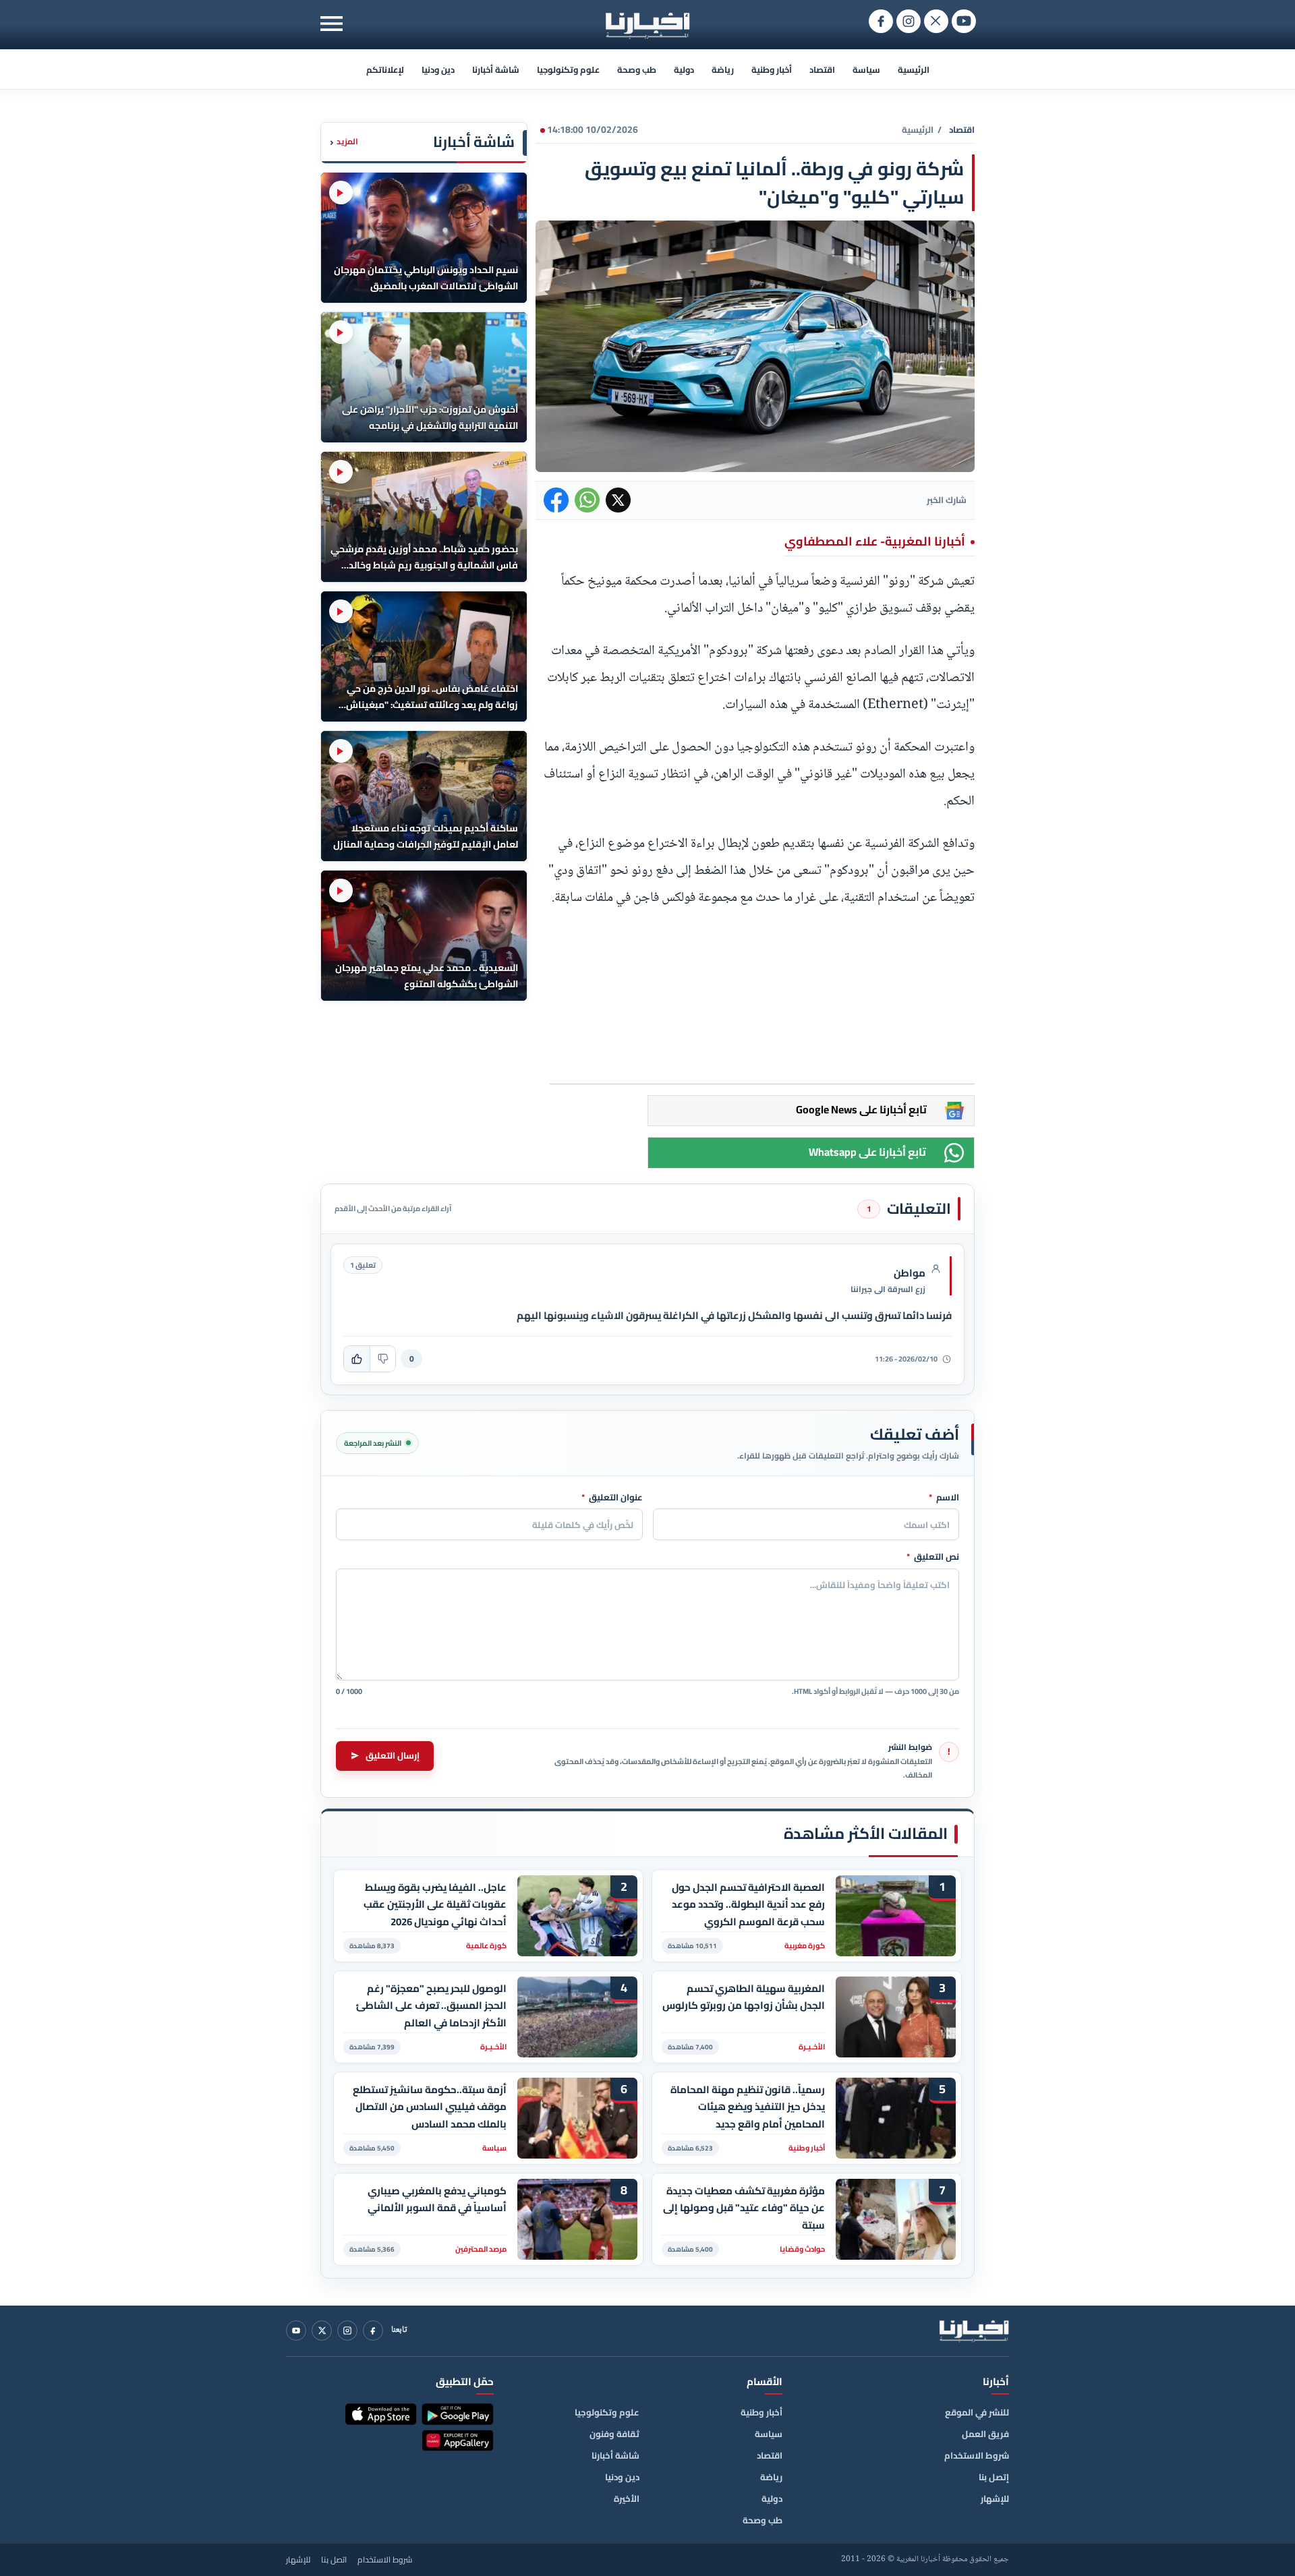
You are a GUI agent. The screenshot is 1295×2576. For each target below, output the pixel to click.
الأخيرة (627, 2498)
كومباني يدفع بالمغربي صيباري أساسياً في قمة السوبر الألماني (437, 2200)
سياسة (866, 69)
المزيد (344, 142)
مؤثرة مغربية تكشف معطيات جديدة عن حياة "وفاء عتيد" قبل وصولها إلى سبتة (744, 2208)
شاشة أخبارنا (496, 69)
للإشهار (995, 2498)
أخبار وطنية (772, 69)
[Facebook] (373, 2331)
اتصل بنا (334, 2560)
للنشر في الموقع (977, 2412)
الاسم (944, 1498)
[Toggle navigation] (332, 23)
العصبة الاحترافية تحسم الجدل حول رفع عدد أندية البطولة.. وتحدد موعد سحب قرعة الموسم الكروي (748, 1905)
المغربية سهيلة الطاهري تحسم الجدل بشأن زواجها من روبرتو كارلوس (744, 1997)
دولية (684, 69)
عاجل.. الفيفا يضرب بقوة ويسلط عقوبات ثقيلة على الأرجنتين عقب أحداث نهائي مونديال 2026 (435, 1905)
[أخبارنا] (974, 2331)
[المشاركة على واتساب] (587, 500)
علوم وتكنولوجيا (568, 69)
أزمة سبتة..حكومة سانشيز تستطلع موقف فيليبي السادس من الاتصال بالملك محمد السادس (430, 2107)
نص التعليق (933, 1557)
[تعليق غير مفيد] (382, 1359)
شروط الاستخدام (977, 2455)
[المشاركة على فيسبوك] (556, 500)
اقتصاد (822, 69)
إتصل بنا (994, 2477)
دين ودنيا (438, 69)
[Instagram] (347, 2331)
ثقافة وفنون (614, 2434)
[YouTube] (296, 2331)
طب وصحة (637, 69)
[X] (322, 2331)
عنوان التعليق (612, 1498)
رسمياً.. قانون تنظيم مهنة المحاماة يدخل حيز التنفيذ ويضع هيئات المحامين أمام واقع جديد (748, 2107)
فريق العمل (985, 2434)
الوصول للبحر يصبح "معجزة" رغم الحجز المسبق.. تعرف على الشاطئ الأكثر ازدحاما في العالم (431, 2006)
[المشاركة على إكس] (618, 500)
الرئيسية (914, 69)
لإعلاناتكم (385, 69)
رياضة (723, 69)
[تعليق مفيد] (357, 1359)
